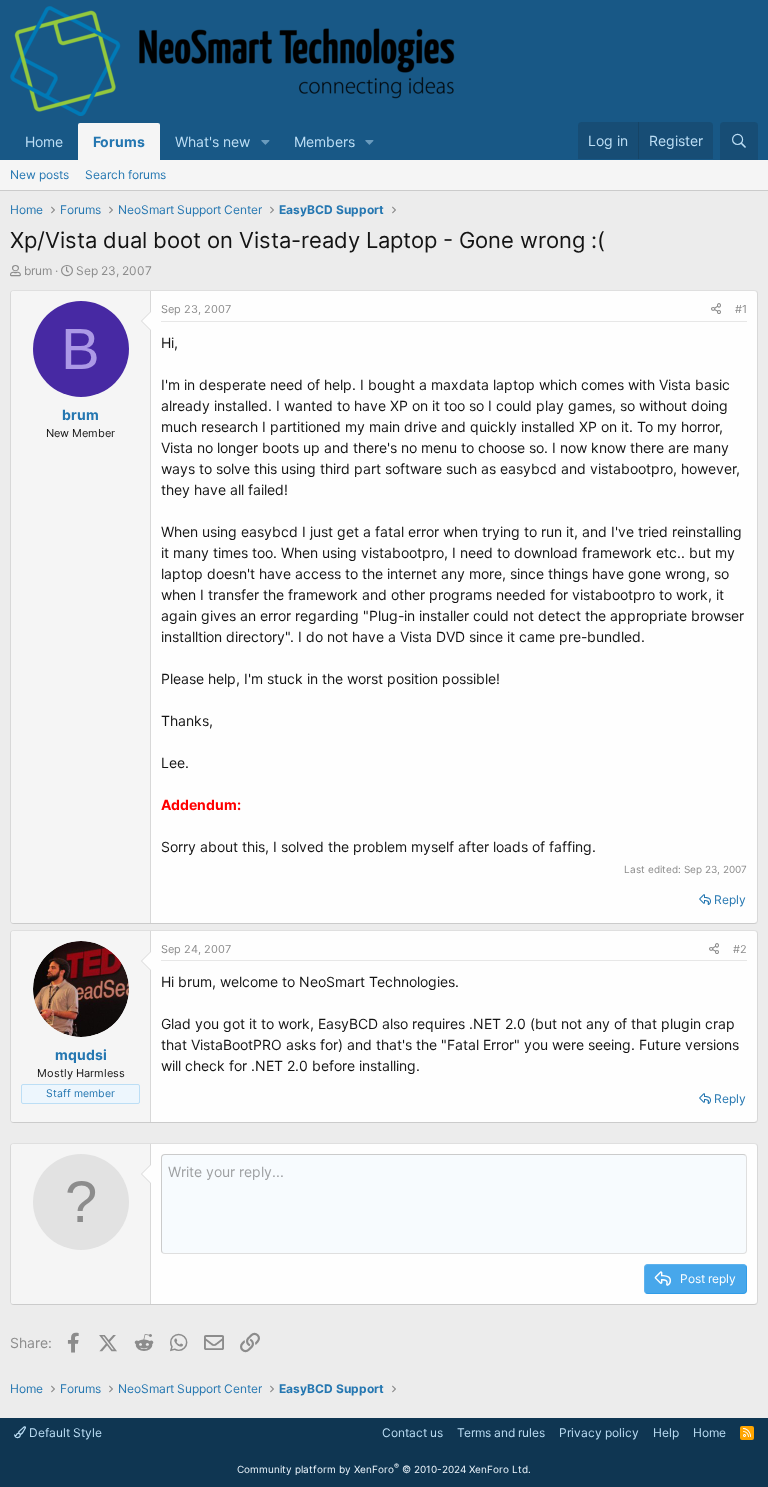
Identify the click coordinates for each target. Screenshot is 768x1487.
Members (324, 141)
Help (666, 1432)
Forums (119, 141)
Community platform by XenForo (384, 1469)
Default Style (64, 1432)
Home (44, 141)
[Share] (716, 309)
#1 (741, 309)
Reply (730, 899)
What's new (212, 141)
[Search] (739, 141)
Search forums (125, 174)
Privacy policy (599, 1432)
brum (38, 270)
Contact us (412, 1432)
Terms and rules (501, 1432)
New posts (39, 174)
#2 (740, 949)
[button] (265, 141)
